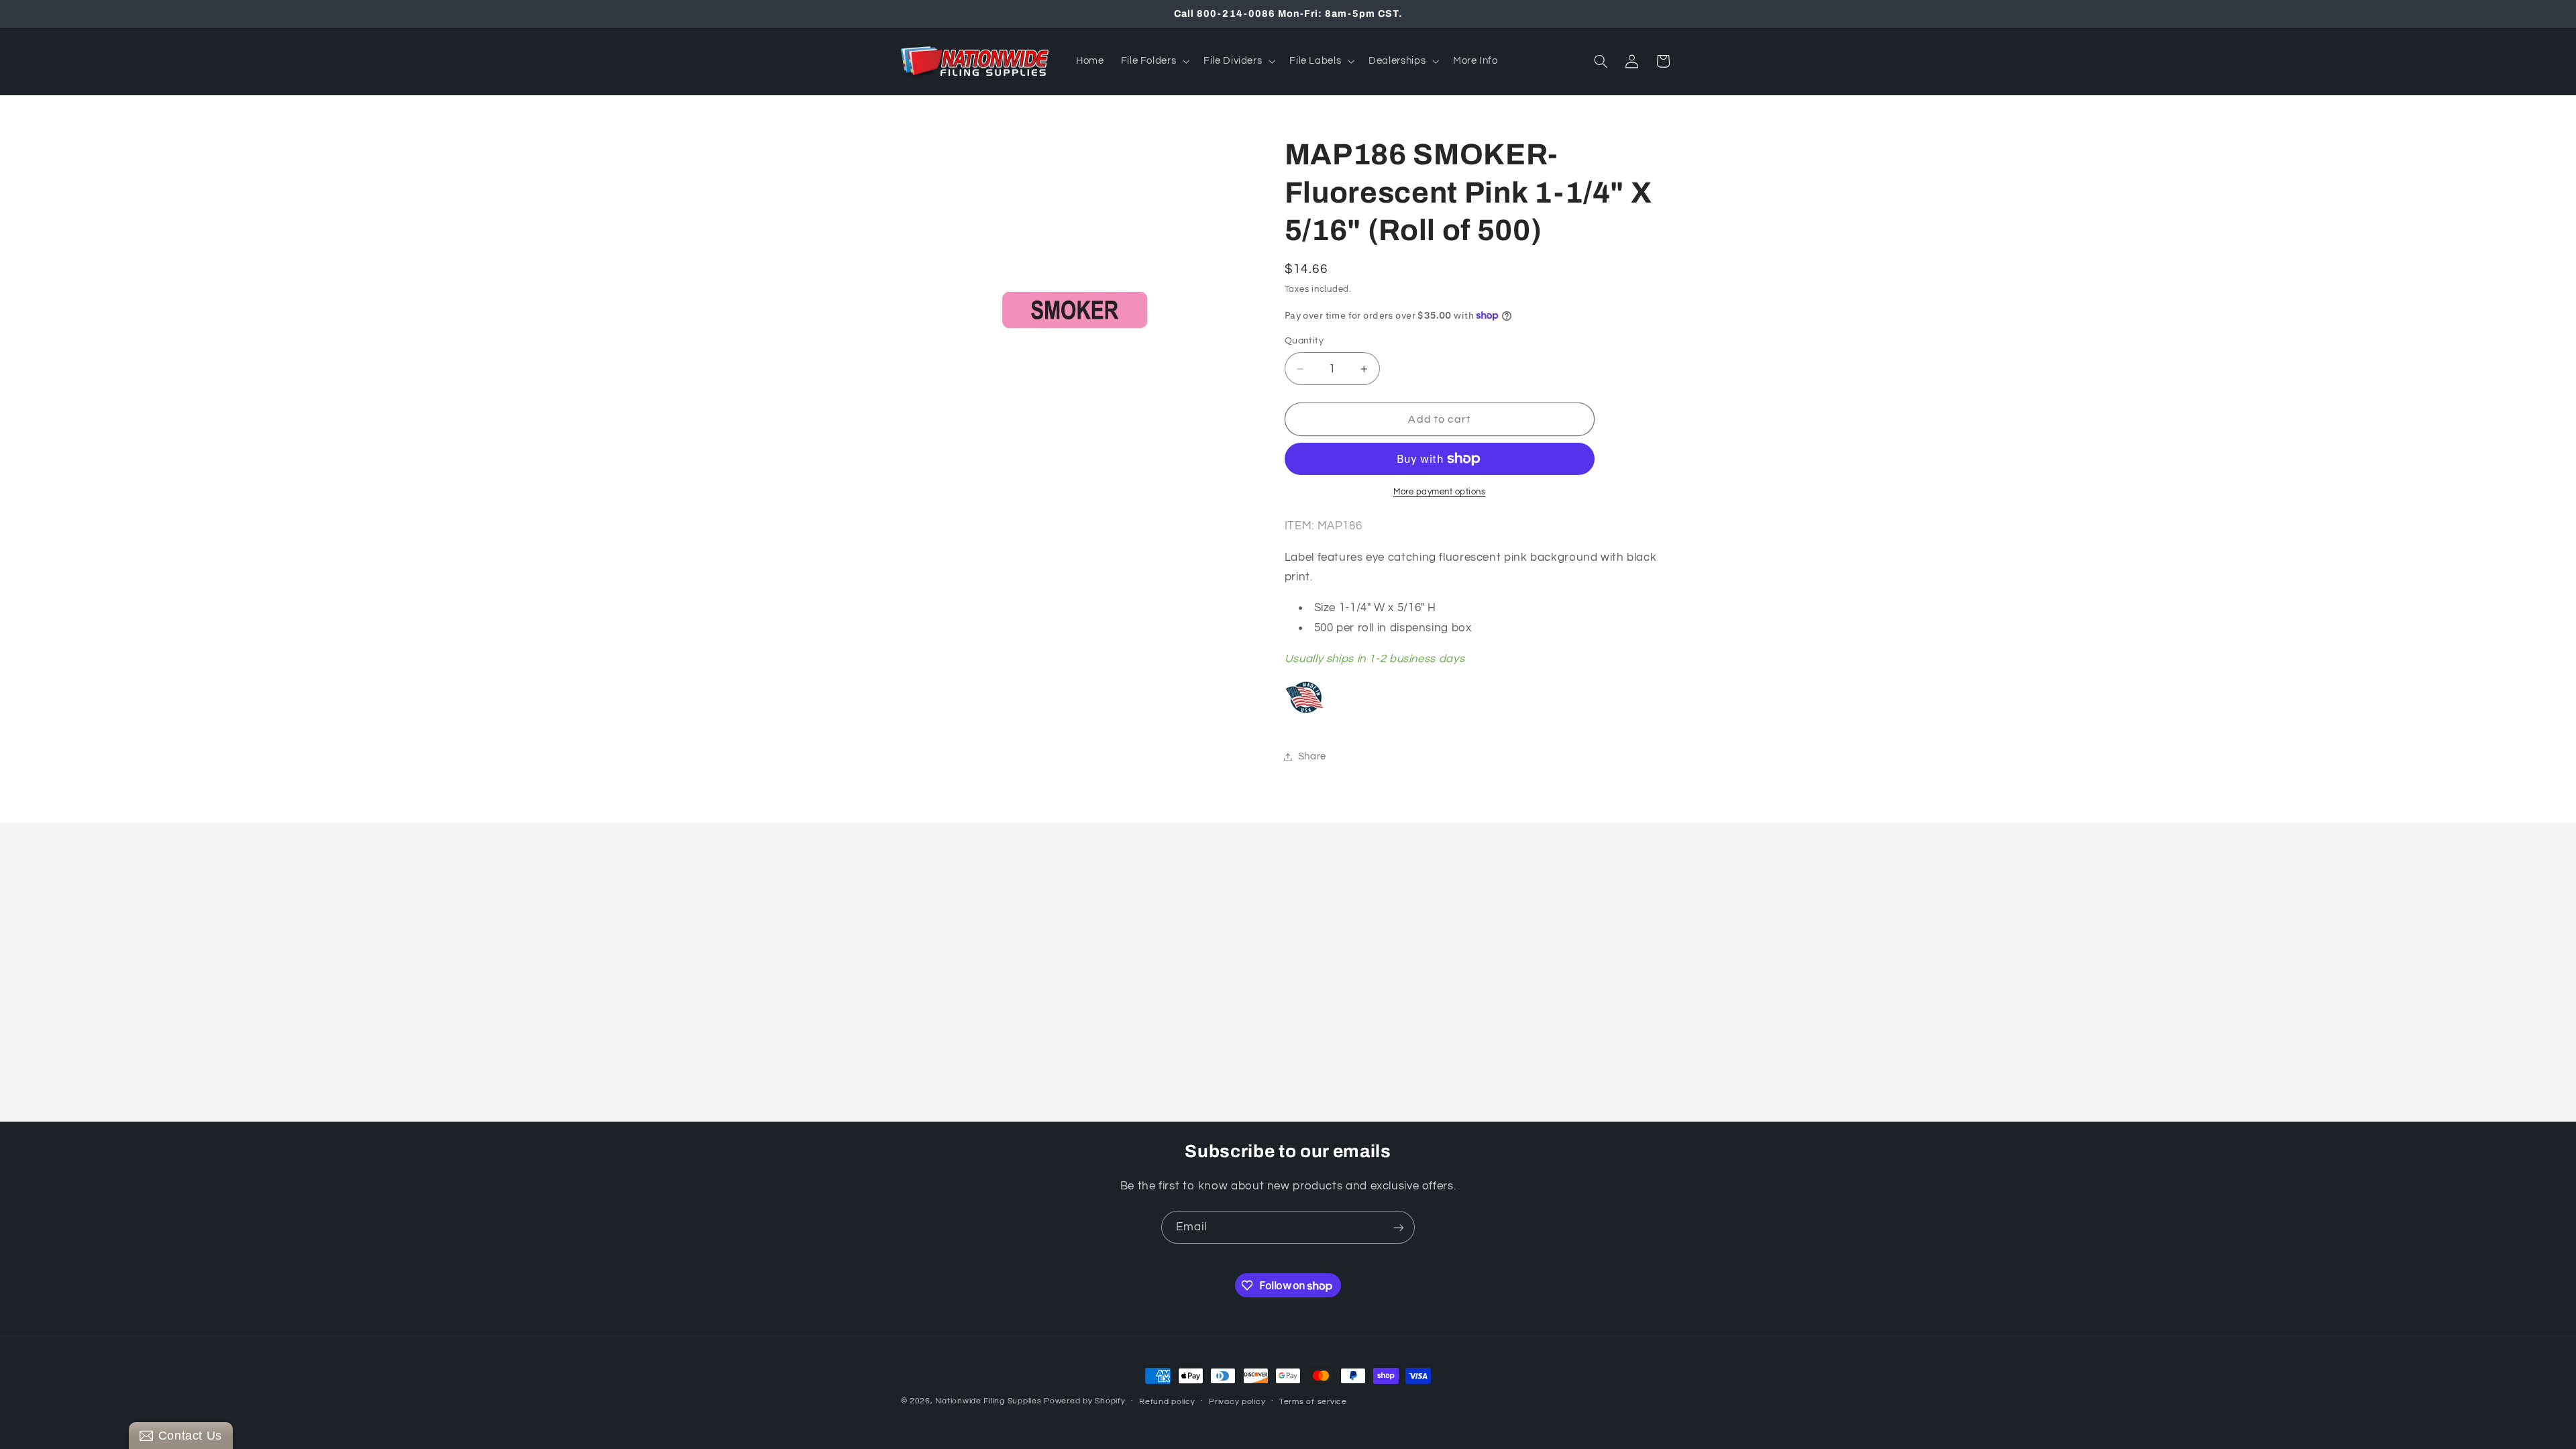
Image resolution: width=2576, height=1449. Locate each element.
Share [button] (1312, 756)
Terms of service (1313, 1402)
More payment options (1440, 492)
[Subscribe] (1399, 1227)
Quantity (1304, 341)
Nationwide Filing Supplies (988, 1401)
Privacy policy (1237, 1402)
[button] (1154, 61)
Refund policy (1167, 1402)
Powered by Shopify (1084, 1401)
